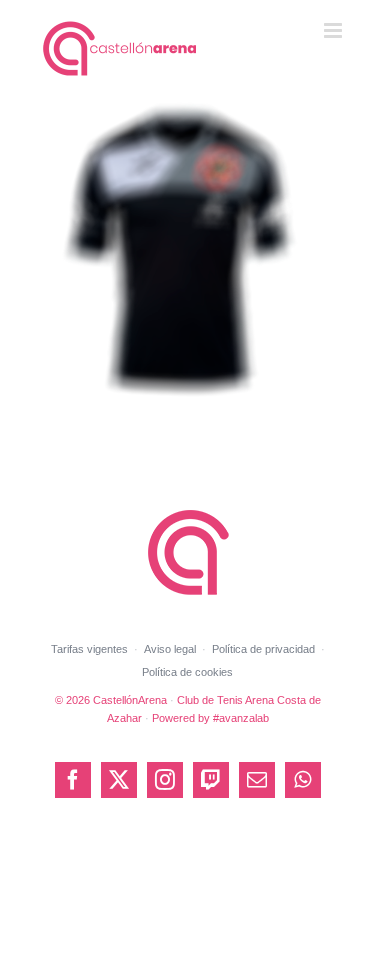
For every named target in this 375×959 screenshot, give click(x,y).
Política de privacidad (263, 649)
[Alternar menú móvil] (334, 30)
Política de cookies (187, 672)
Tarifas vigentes (89, 649)
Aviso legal (170, 649)
